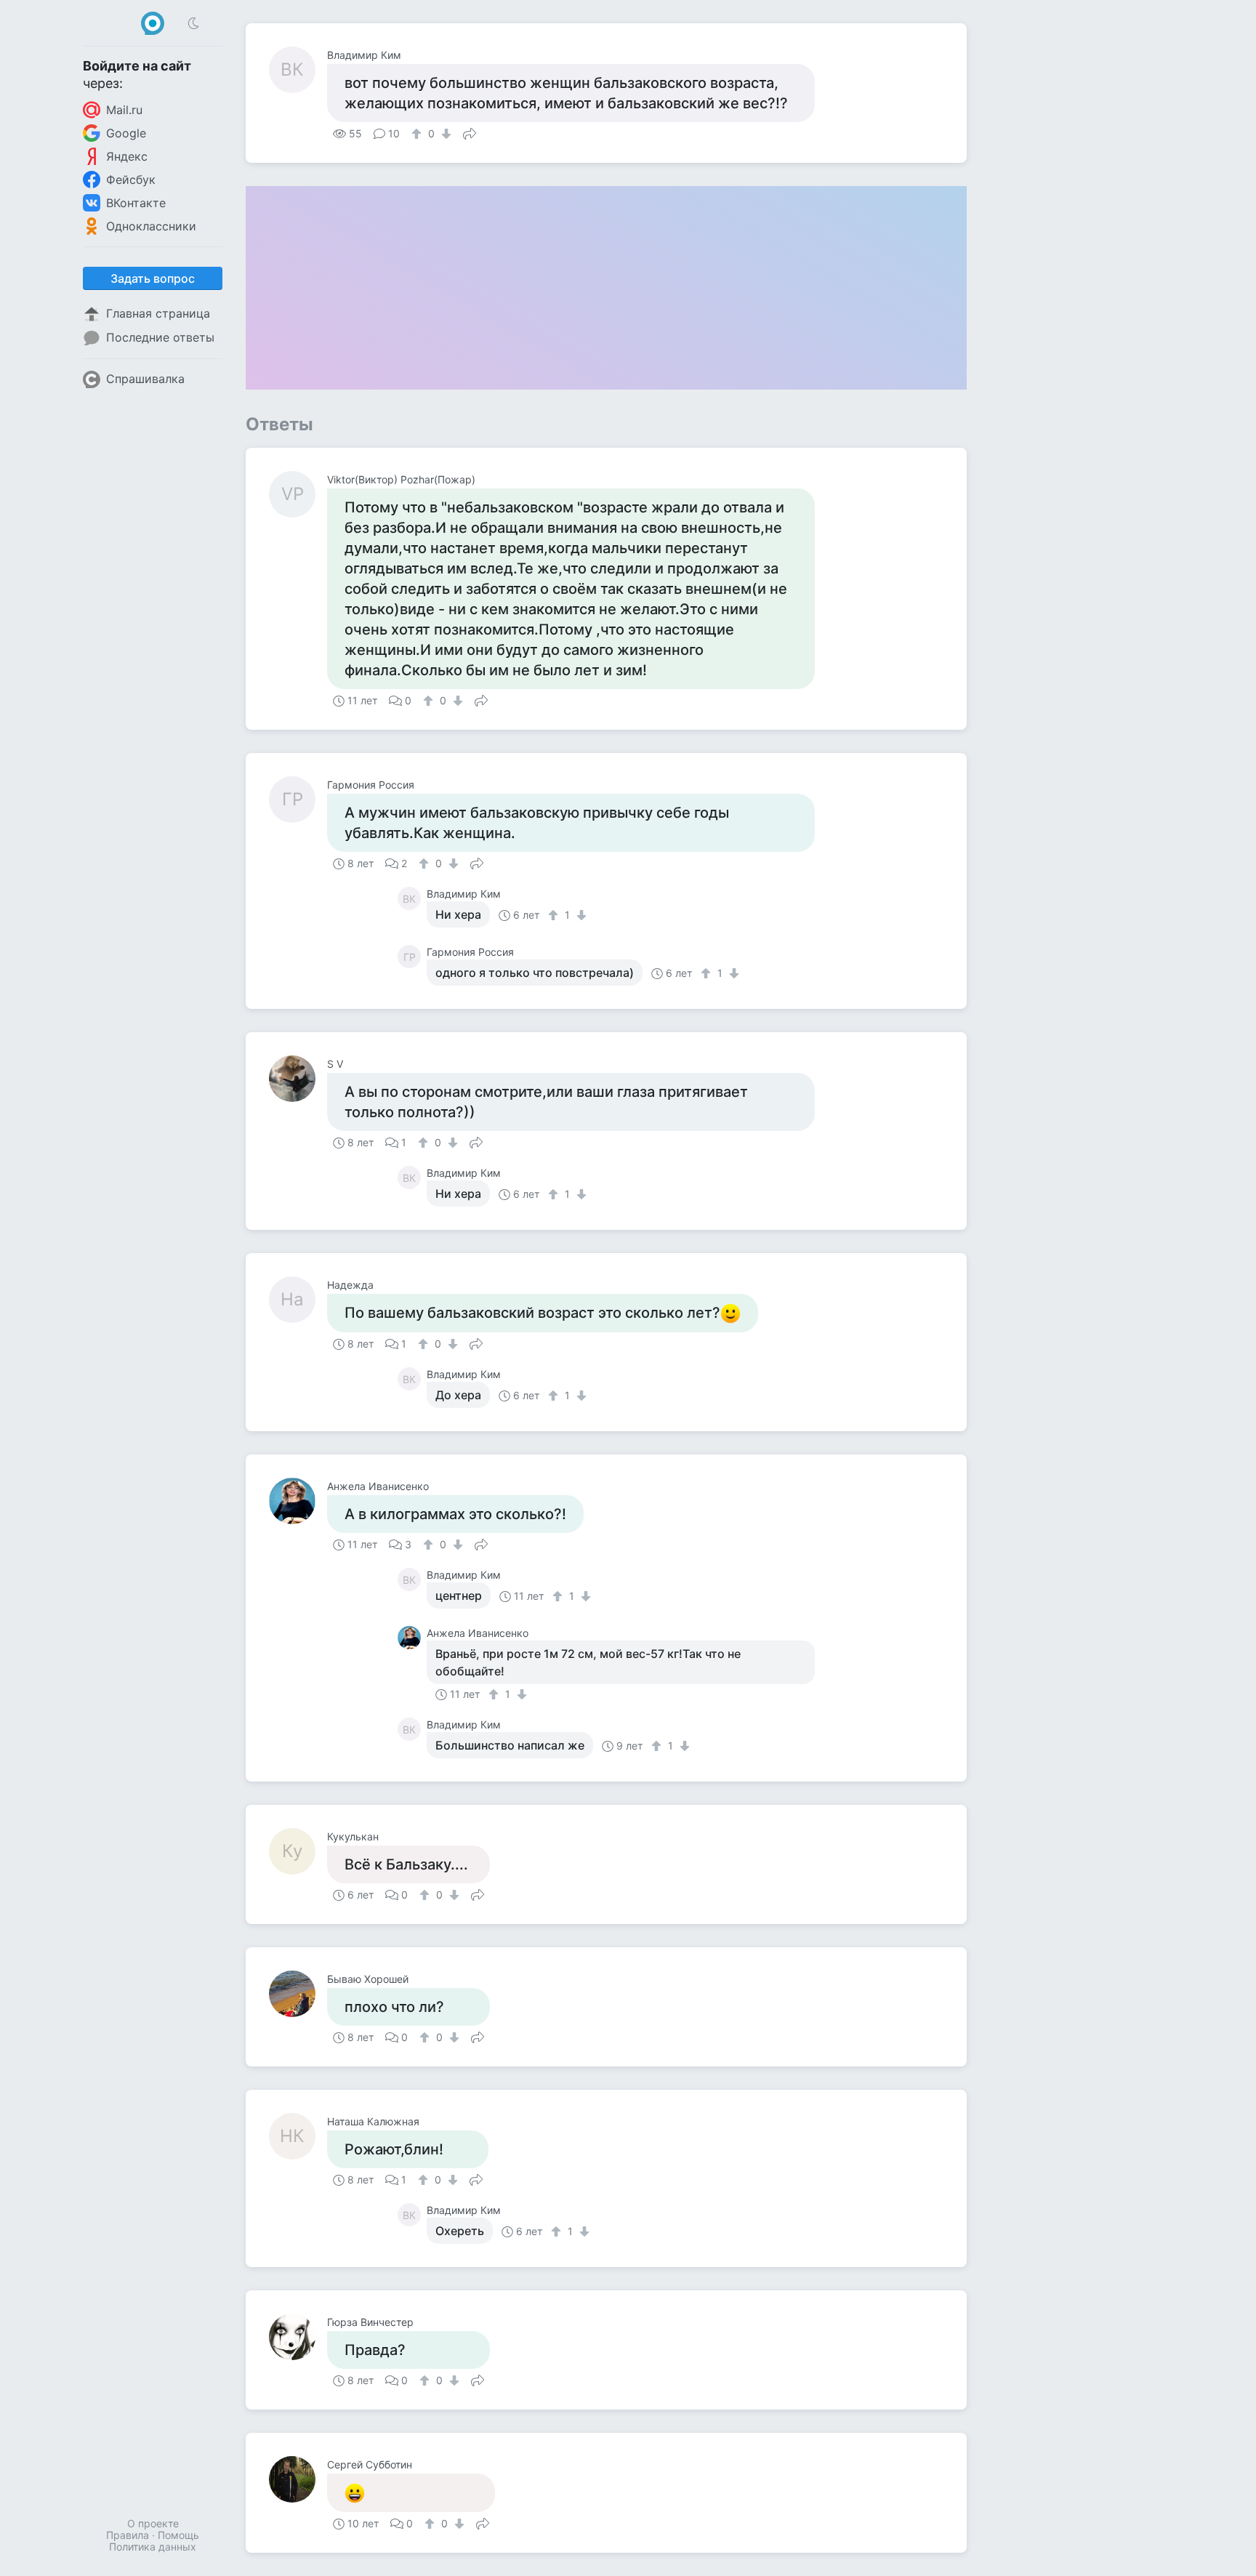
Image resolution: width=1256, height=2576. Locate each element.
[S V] (298, 1079)
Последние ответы (160, 337)
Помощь (178, 2535)
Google (126, 133)
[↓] (444, 134)
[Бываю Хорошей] (298, 1994)
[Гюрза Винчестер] (298, 2337)
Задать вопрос (153, 278)
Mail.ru (124, 110)
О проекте (153, 2523)
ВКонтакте (136, 203)
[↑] (418, 134)
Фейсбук (131, 180)
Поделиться (470, 132)
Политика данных (153, 2547)
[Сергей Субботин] (298, 2479)
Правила (128, 2535)
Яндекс (127, 156)
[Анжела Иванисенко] (298, 1501)
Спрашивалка (145, 379)
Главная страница (158, 313)
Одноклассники (151, 226)
